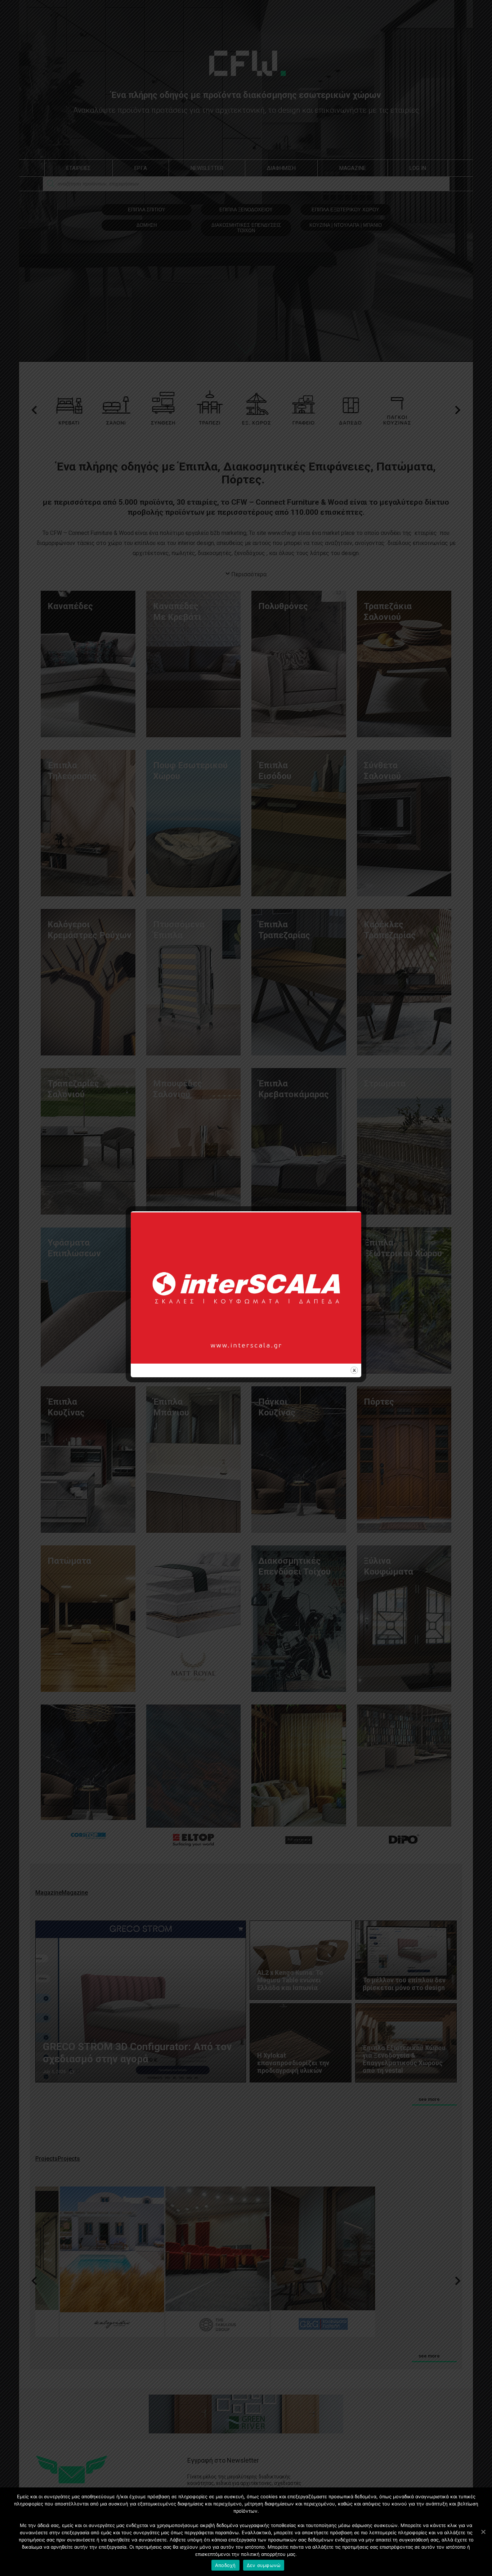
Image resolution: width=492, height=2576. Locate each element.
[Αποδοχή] (483, 2532)
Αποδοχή (225, 2565)
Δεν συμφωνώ (264, 2565)
